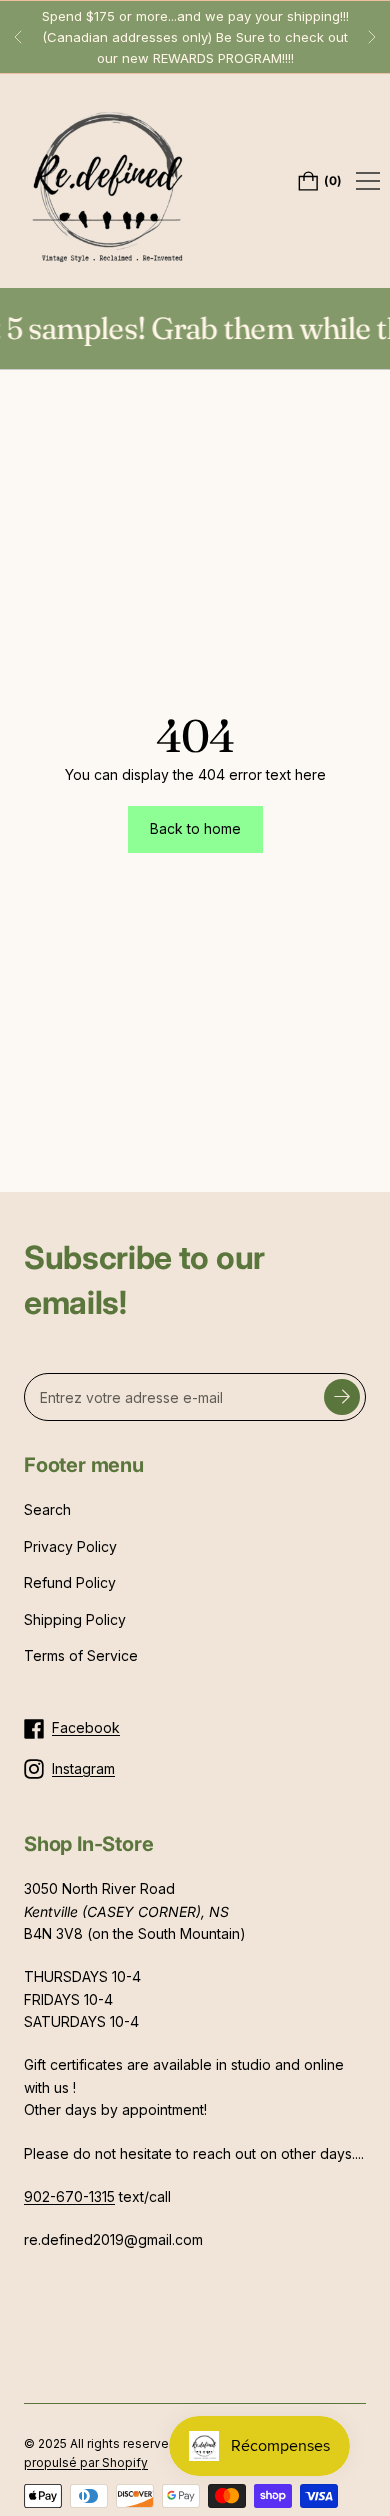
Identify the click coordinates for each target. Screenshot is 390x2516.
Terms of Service (81, 1655)
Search (47, 1509)
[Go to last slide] (18, 37)
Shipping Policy (75, 1619)
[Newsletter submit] (342, 1397)
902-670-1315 (69, 2196)
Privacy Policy (70, 1546)
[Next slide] (372, 37)
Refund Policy (70, 1582)
